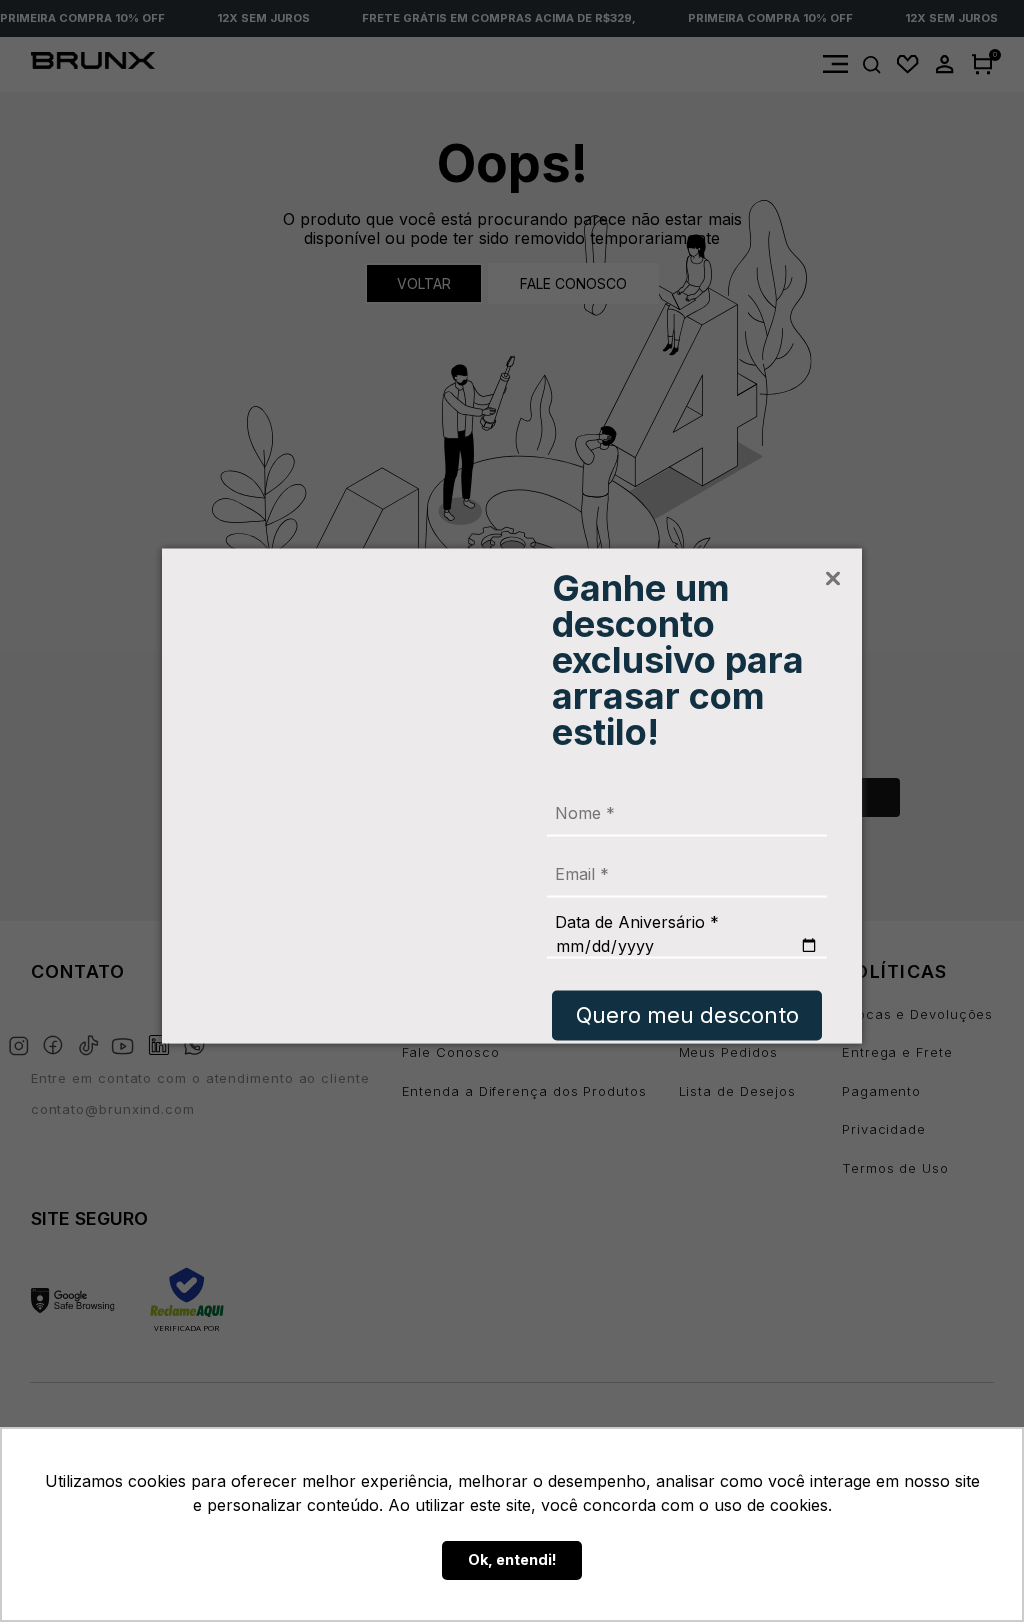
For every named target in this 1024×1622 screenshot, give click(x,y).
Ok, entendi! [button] (512, 1559)
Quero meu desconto (687, 1014)
